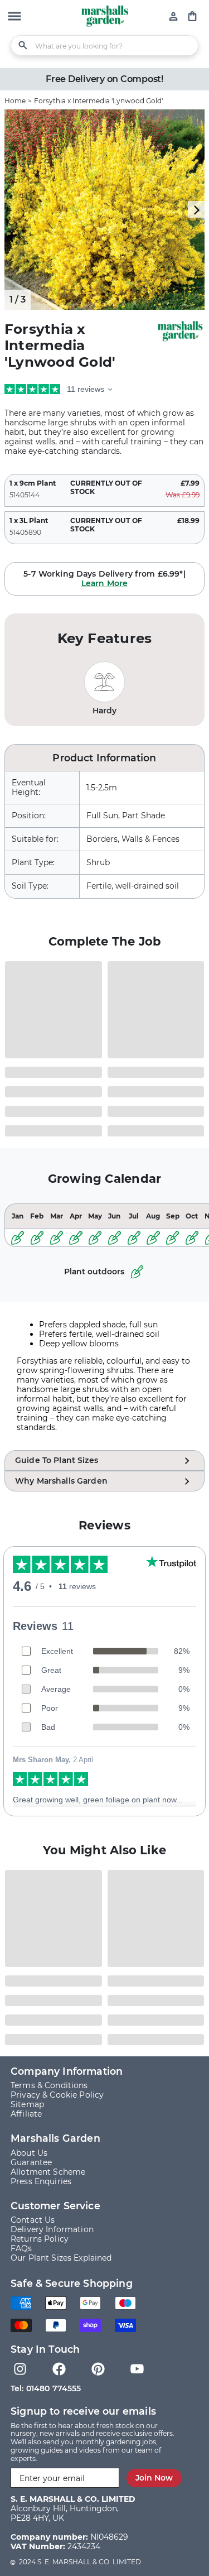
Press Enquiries (41, 2181)
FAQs (21, 2248)
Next (196, 209)
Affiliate (26, 2114)
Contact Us (33, 2220)
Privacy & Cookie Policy (57, 2095)
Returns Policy (40, 2239)
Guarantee (31, 2162)
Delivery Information (52, 2229)
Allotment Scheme (48, 2172)
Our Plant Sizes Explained (61, 2258)
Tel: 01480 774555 (46, 2388)
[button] (14, 17)
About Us (29, 2153)
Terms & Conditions (49, 2085)
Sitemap (27, 2104)
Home (15, 101)
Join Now (154, 2478)
